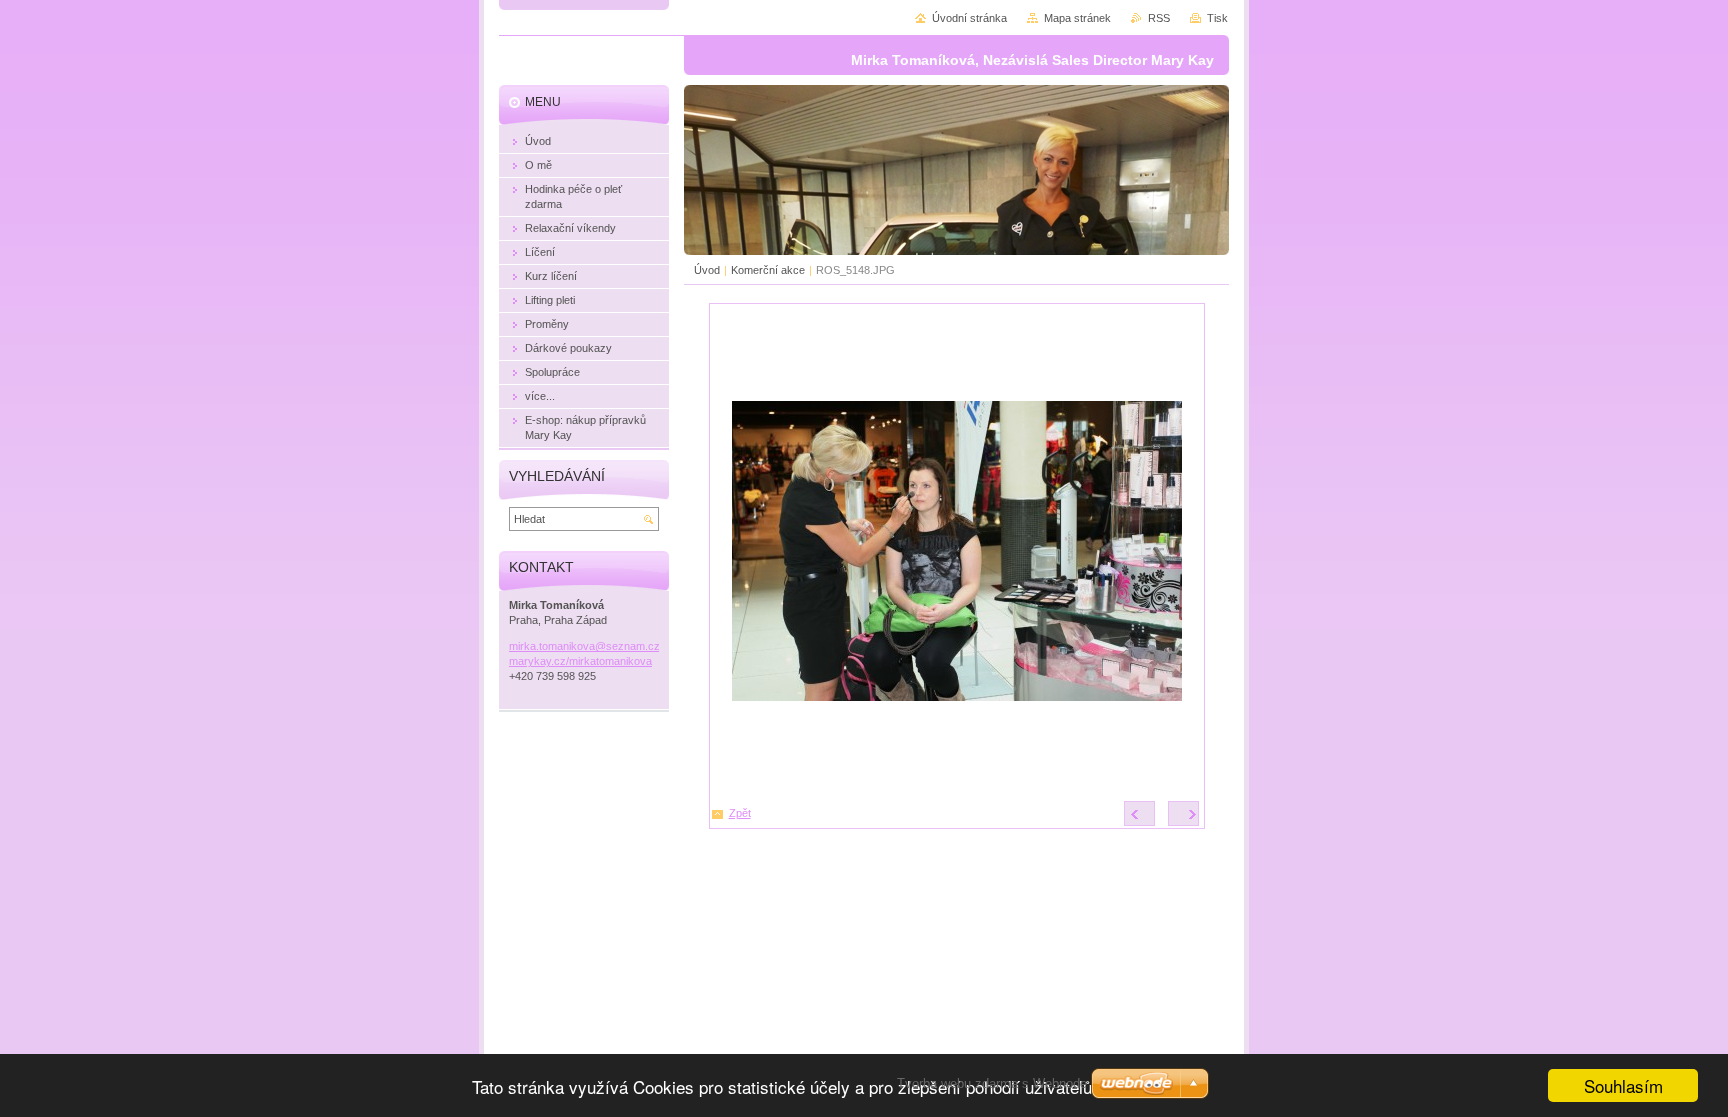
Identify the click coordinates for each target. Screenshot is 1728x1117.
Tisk (1217, 18)
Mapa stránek (1077, 18)
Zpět (740, 813)
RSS (1159, 18)
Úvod (707, 270)
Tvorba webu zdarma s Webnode (992, 1083)
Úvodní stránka (969, 18)
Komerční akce (768, 270)
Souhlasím (1623, 1085)
